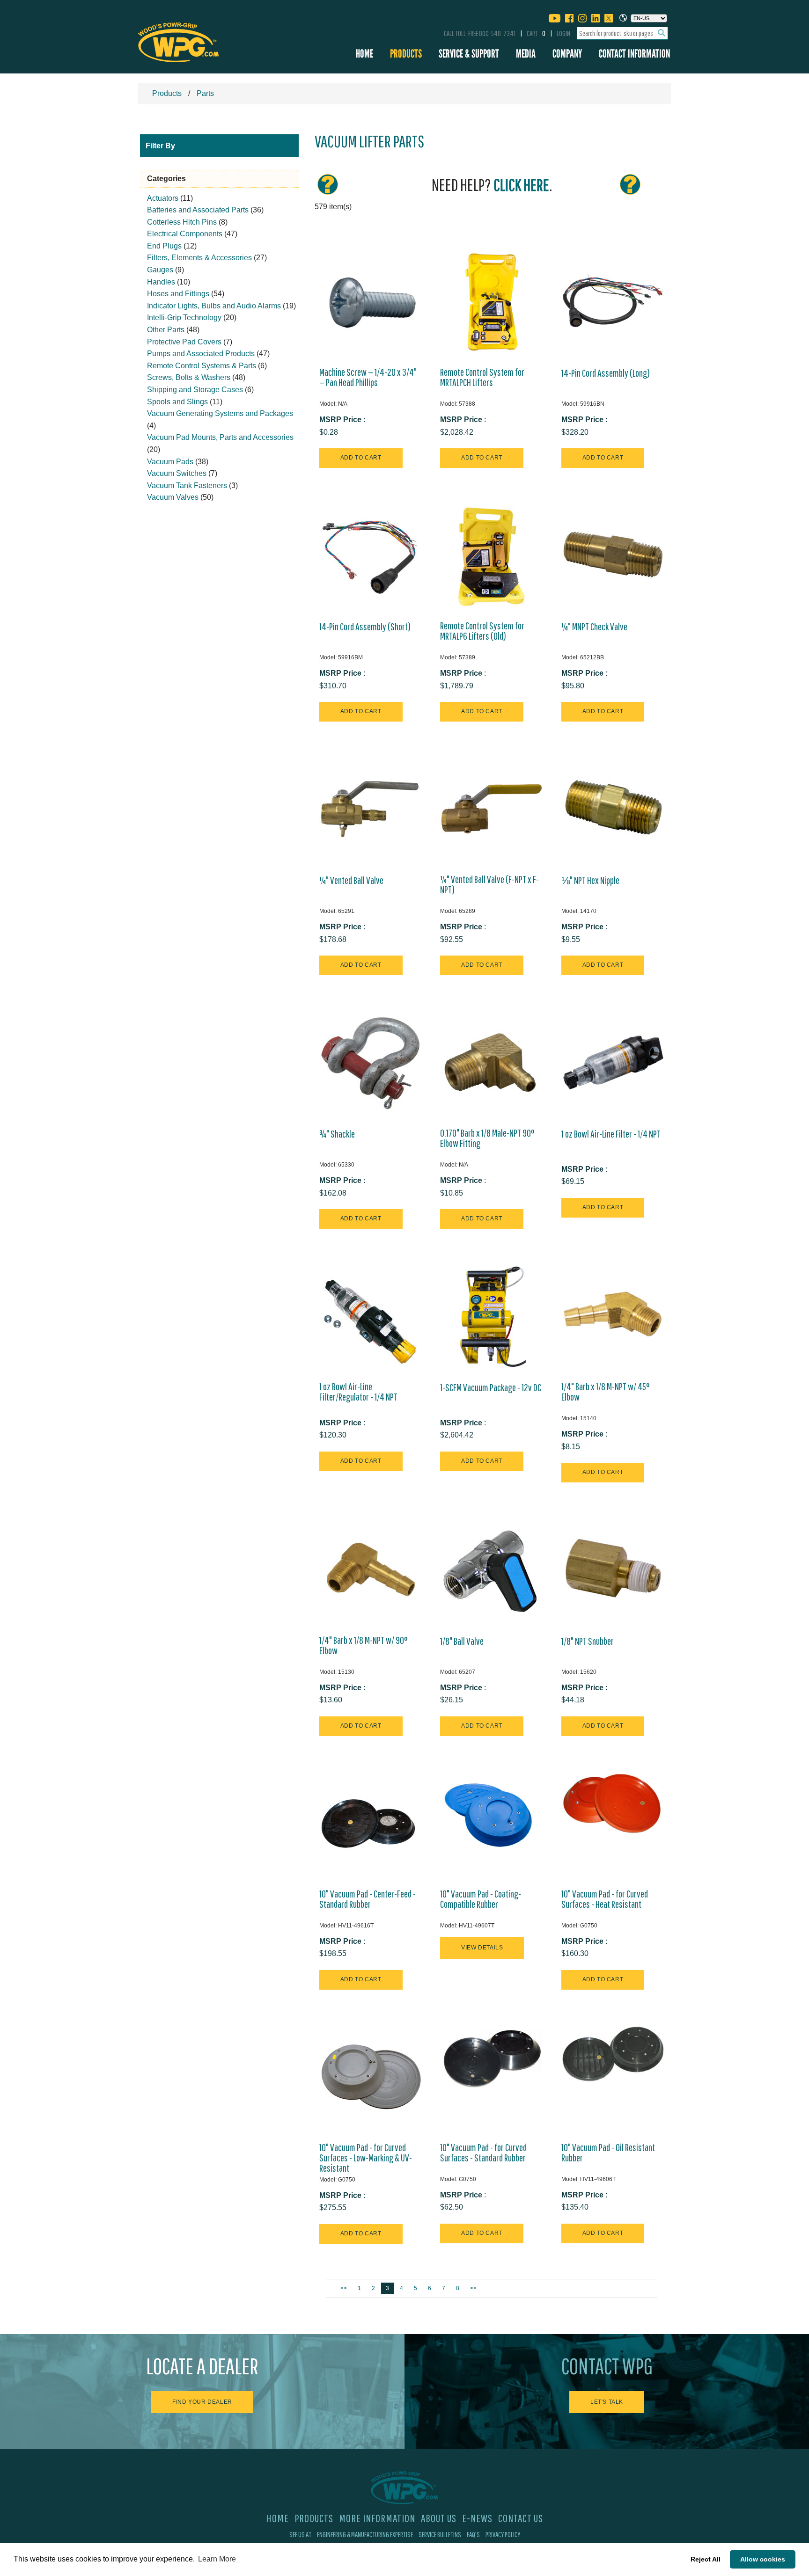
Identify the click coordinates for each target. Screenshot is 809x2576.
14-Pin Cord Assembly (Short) (365, 627)
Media (526, 54)
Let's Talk (607, 2402)
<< (344, 2288)
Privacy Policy (503, 2534)
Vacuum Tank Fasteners (187, 485)
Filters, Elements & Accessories (199, 258)
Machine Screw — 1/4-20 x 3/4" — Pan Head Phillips (368, 377)
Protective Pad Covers (184, 342)
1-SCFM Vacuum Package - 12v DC (491, 1387)
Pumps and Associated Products (201, 354)
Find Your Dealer (202, 2402)
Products (406, 54)
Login (563, 33)
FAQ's (473, 2534)
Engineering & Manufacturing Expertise (365, 2534)
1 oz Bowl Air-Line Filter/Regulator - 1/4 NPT (358, 1392)
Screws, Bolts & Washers (189, 377)
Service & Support (469, 54)
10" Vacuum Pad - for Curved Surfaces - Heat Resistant (605, 1899)
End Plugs (164, 246)
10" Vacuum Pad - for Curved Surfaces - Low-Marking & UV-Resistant (366, 2158)
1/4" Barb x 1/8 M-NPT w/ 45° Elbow (606, 1392)
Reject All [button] (706, 2559)
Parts (205, 93)
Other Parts (166, 330)
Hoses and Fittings (178, 294)
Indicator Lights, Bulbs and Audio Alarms (214, 306)
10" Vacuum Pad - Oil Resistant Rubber (608, 2153)
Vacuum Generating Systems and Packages (220, 413)
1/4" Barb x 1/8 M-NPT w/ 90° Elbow (364, 1645)
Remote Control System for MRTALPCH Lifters (482, 377)
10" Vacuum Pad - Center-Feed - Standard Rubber (368, 1899)
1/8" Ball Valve (462, 1641)
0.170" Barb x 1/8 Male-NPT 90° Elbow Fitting (487, 1138)
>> (473, 2288)
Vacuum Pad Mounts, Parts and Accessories (220, 437)
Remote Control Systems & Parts (202, 366)
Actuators (163, 198)
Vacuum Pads (170, 462)
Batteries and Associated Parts (198, 210)
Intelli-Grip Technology (184, 317)
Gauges (160, 270)
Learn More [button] (217, 2559)
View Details (482, 1948)
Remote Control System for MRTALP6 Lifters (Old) (482, 631)
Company (567, 54)
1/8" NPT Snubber (588, 1641)
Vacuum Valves (173, 497)
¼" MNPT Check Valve (594, 627)
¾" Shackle (337, 1134)
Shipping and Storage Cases (195, 390)
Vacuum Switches (177, 473)
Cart (536, 33)
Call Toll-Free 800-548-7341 (480, 33)
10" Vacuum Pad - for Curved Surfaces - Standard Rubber (483, 2153)
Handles (161, 282)
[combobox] (622, 33)
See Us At (300, 2534)
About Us (439, 2518)
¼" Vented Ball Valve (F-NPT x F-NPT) (489, 884)
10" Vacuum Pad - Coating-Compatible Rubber (481, 1899)
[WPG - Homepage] (178, 41)
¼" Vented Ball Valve (351, 880)
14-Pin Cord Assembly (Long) (606, 373)
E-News (477, 2518)
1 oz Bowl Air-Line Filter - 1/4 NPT (611, 1134)
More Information (377, 2518)
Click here (521, 185)
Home (364, 54)
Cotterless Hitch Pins (182, 222)
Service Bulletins (440, 2534)
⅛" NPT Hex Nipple (590, 880)
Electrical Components (185, 234)
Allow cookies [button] (763, 2559)
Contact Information (634, 54)
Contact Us (521, 2518)
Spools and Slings (177, 402)
